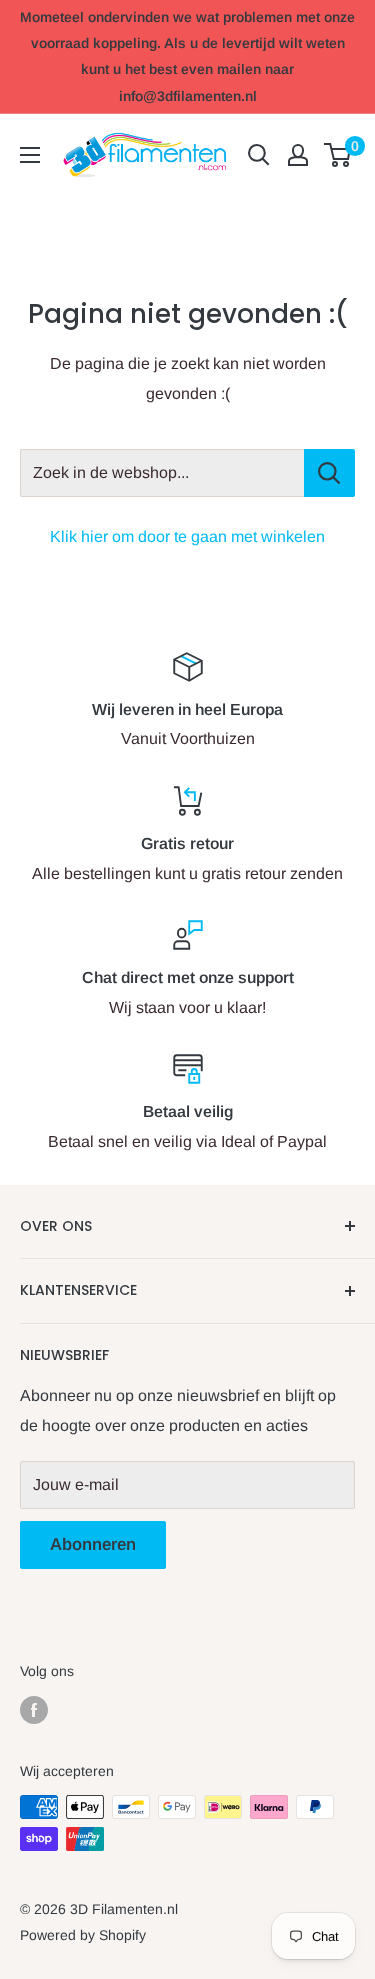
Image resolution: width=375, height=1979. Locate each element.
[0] (338, 155)
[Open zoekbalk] (259, 155)
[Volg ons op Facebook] (34, 1710)
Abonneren (93, 1544)
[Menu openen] (30, 155)
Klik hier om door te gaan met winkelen (187, 536)
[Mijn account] (298, 155)
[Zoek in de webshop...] (329, 473)
